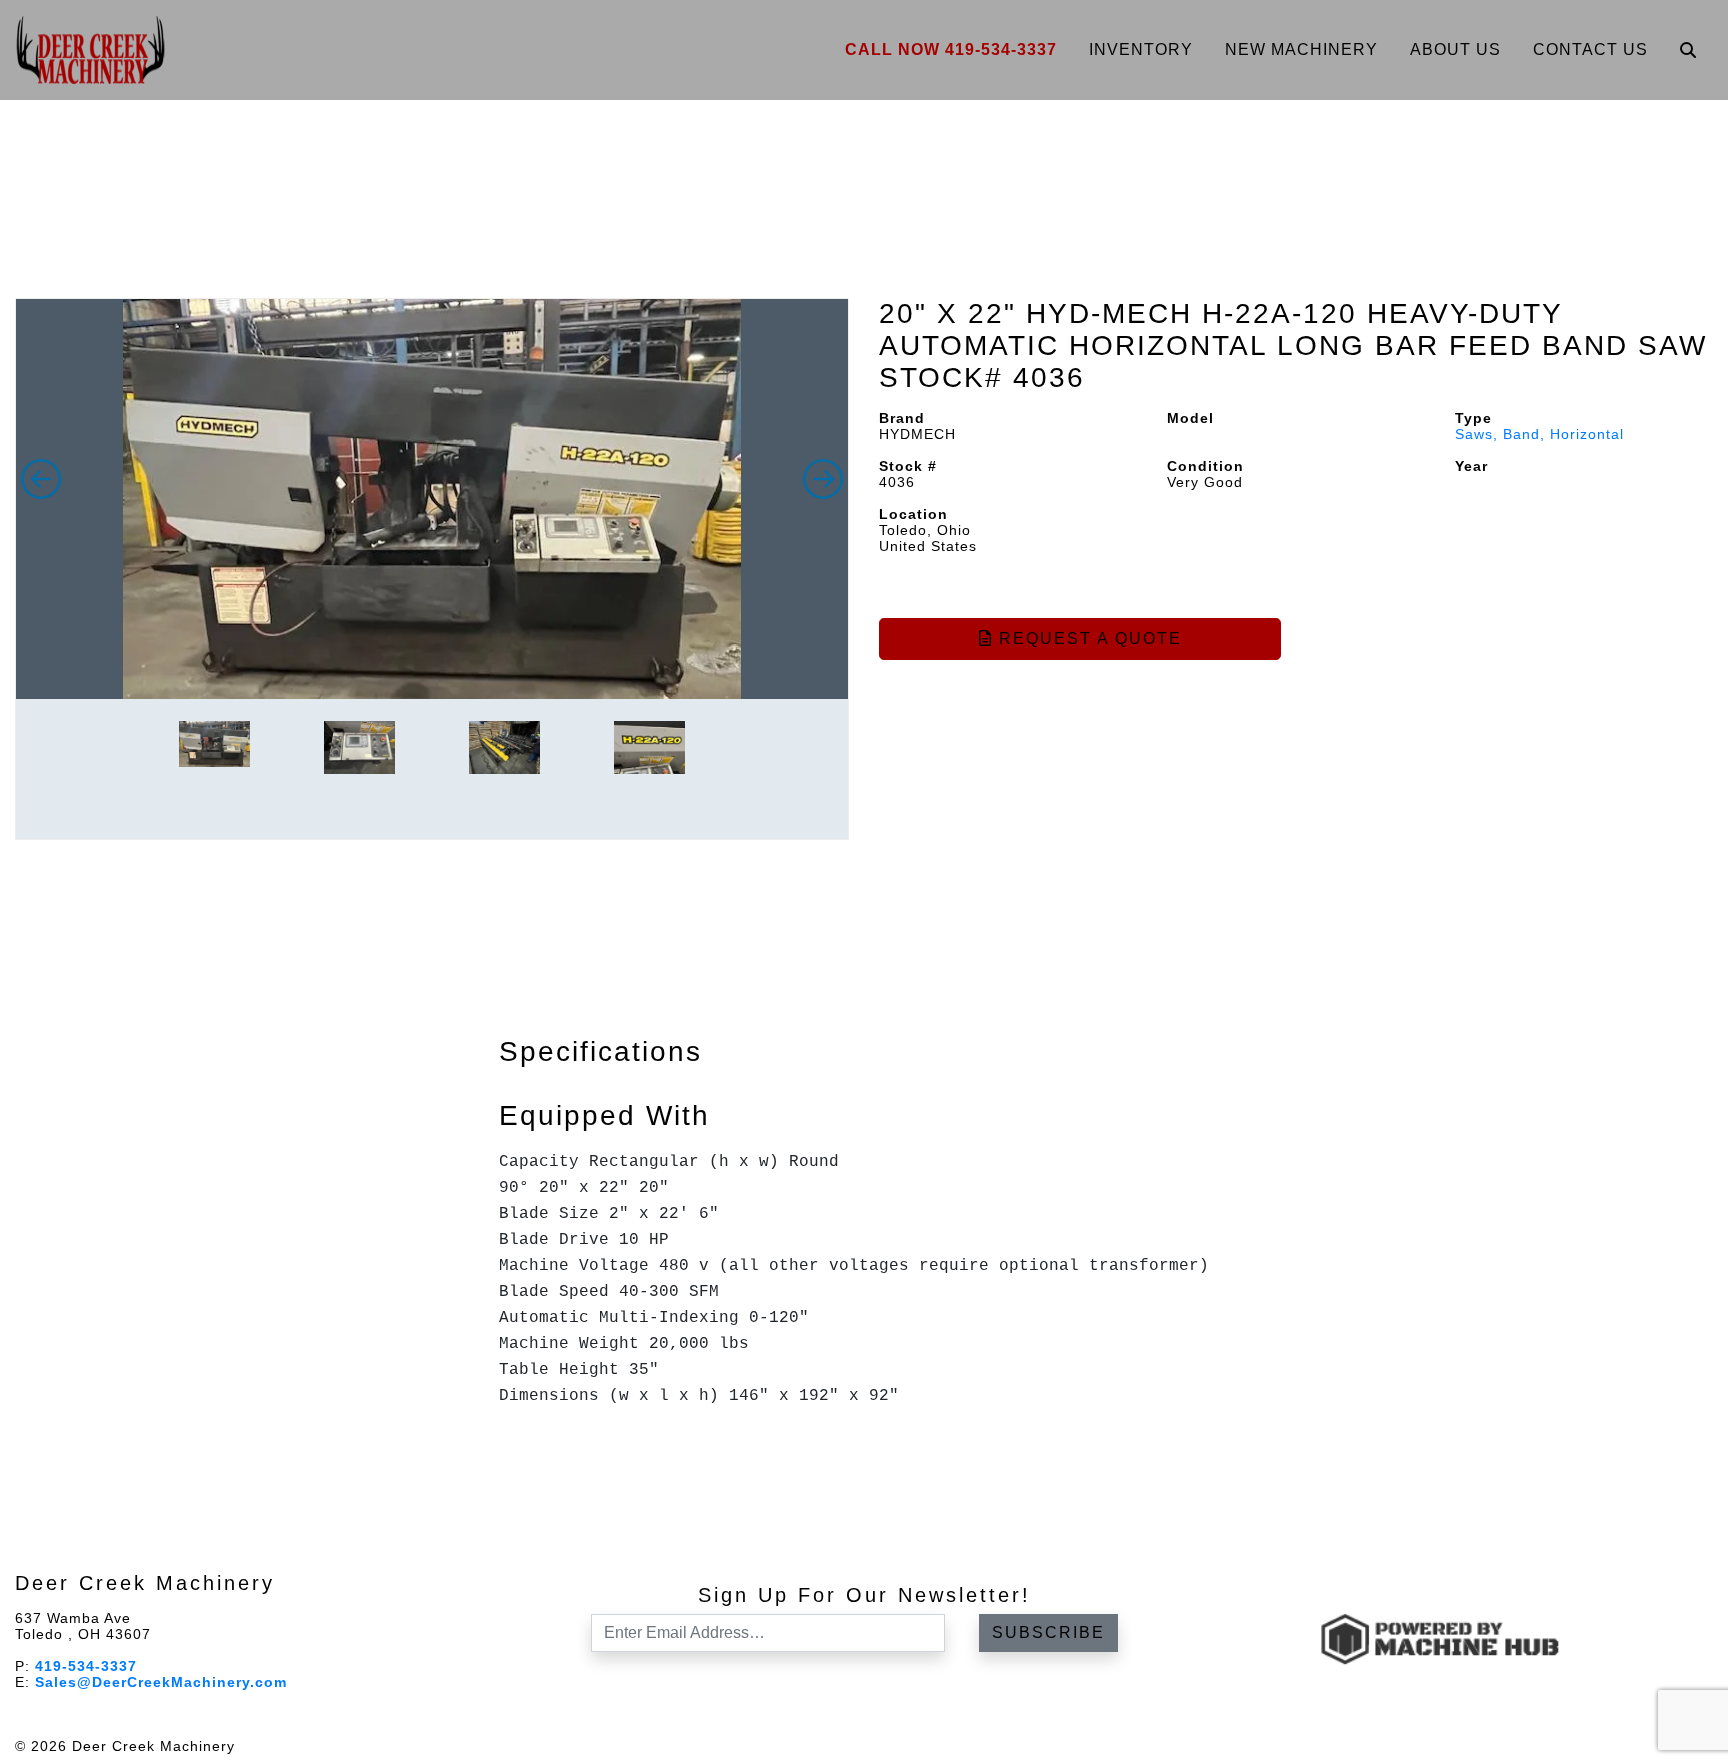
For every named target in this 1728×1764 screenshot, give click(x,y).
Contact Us (1590, 49)
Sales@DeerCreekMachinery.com (161, 1682)
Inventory (1141, 49)
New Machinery (1301, 49)
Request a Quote (1087, 638)
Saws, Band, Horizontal (1539, 434)
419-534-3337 (86, 1666)
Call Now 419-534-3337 (951, 49)
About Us (1455, 49)
